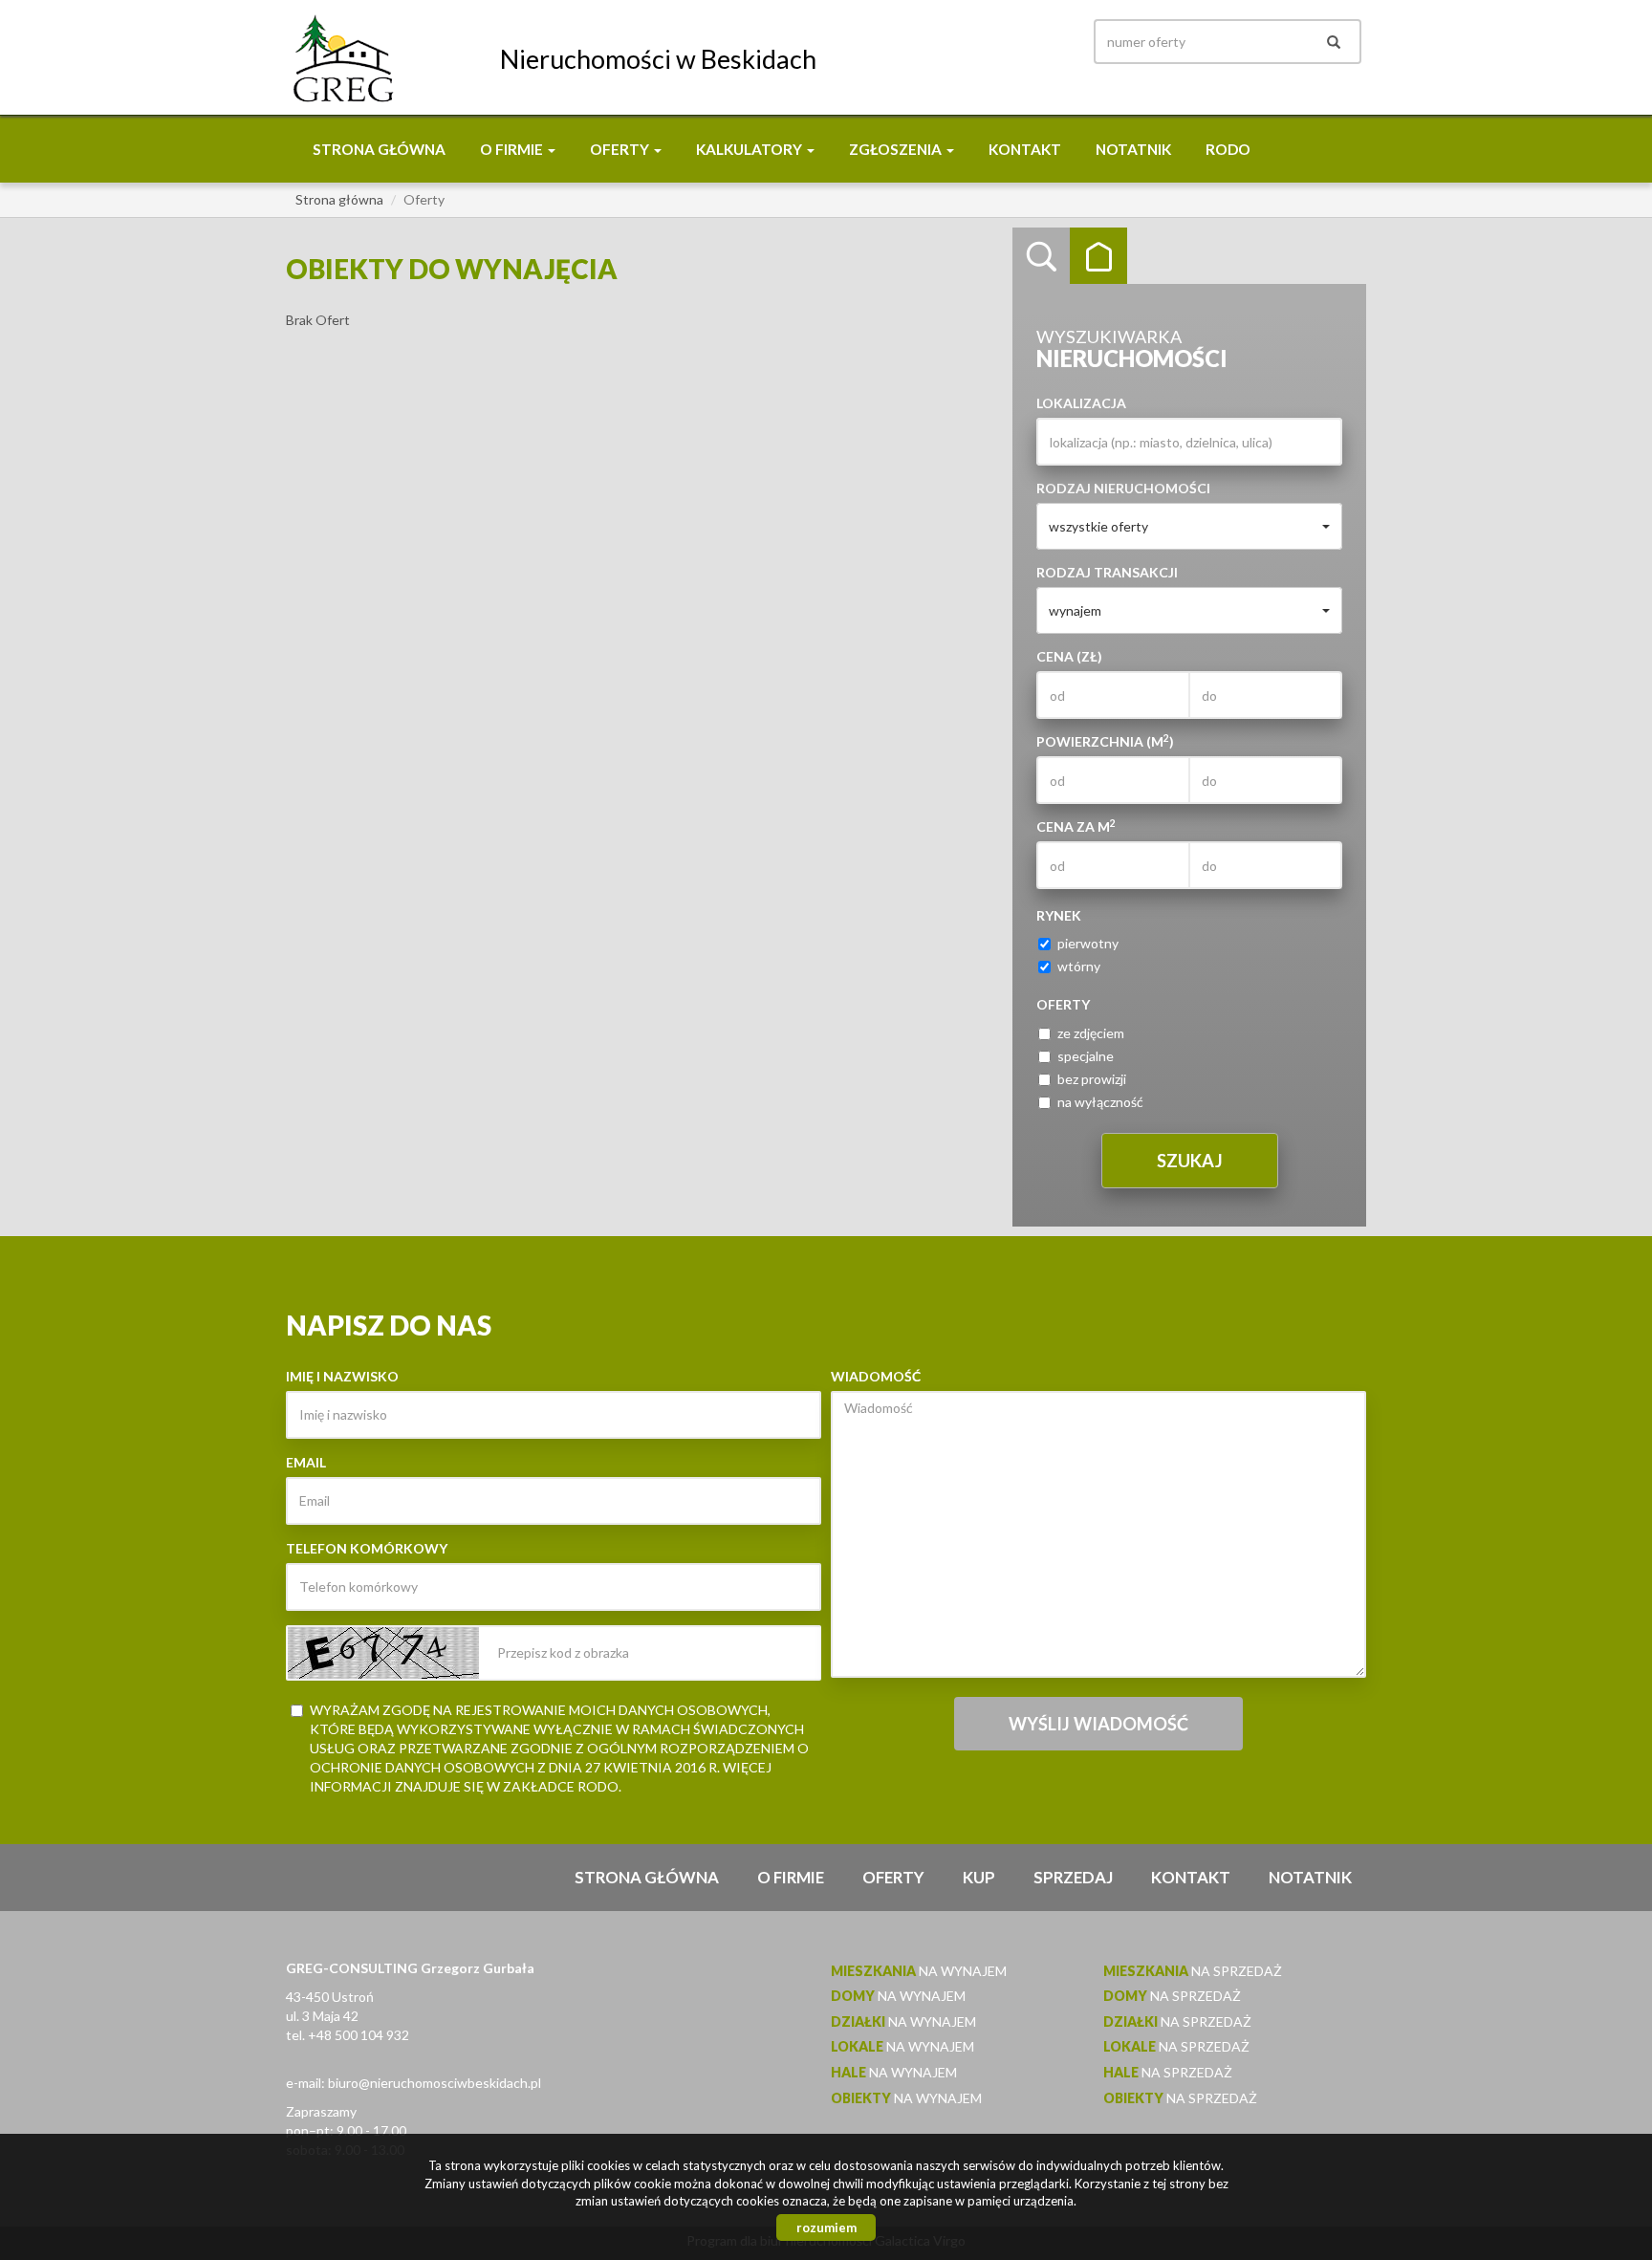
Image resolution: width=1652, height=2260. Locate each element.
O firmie (791, 1877)
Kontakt (1025, 149)
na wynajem (919, 1971)
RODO (1228, 149)
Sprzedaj (1073, 1877)
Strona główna (379, 149)
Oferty (893, 1877)
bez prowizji (1092, 1079)
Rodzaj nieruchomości (1123, 488)
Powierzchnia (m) (1105, 741)
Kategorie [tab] (1098, 256)
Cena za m (1076, 826)
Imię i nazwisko (342, 1376)
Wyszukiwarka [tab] (1041, 256)
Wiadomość (876, 1376)
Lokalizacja (1081, 403)
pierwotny (1088, 943)
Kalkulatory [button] (750, 149)
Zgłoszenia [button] (897, 149)
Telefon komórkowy (367, 1548)
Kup (979, 1877)
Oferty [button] (621, 149)
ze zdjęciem (1091, 1033)
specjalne (1086, 1056)
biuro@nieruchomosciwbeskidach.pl (435, 2083)
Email (306, 1462)
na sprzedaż (1193, 1971)
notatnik (1133, 149)
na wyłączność (1100, 1102)
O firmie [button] (513, 149)
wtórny (1079, 966)
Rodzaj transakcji (1107, 572)
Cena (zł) (1069, 656)
